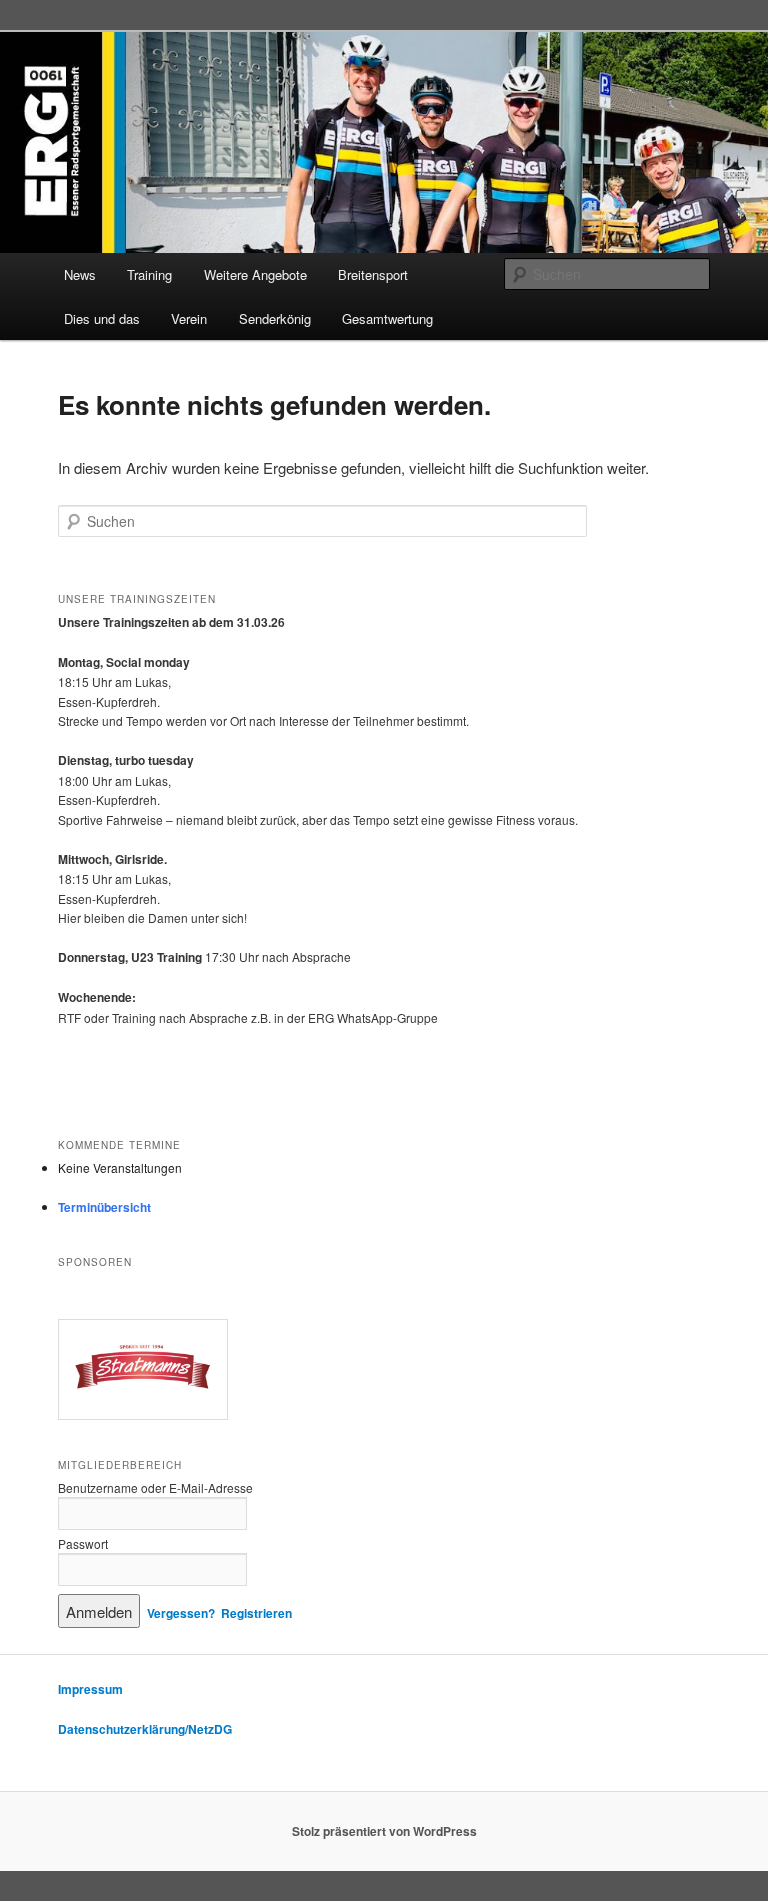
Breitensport (373, 274)
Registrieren (256, 1613)
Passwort (83, 1543)
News (80, 274)
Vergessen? (181, 1613)
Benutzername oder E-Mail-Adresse (155, 1487)
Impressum (90, 1689)
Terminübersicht (104, 1207)
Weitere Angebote (255, 274)
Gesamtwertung (387, 318)
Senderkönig (275, 318)
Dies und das (102, 318)
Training (149, 274)
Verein (189, 318)
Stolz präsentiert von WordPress (384, 1831)
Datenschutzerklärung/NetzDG (145, 1729)
